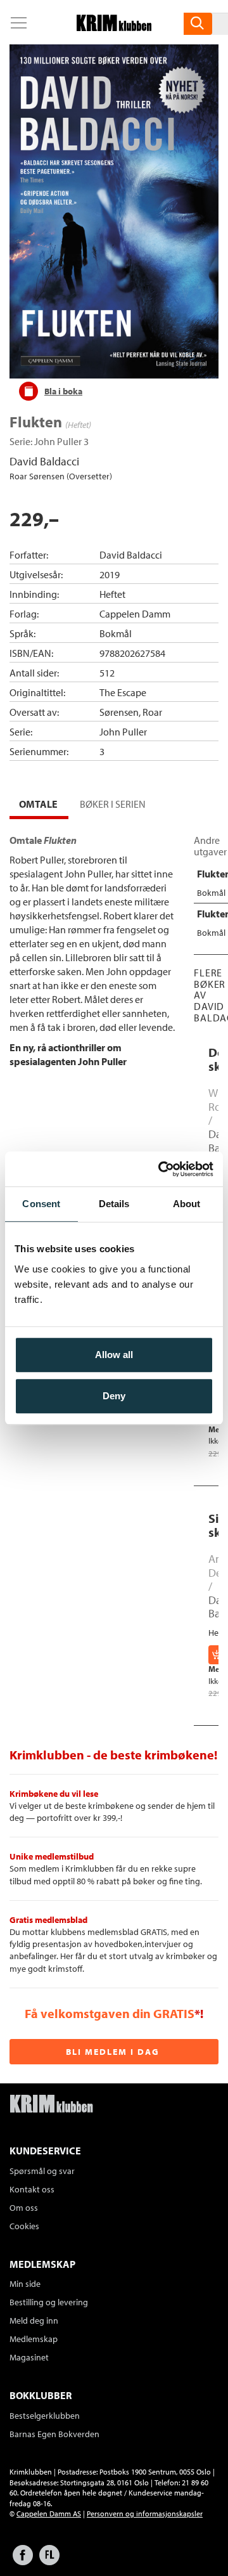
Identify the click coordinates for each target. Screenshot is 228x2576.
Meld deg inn (34, 2320)
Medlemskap (34, 2339)
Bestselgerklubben (45, 2416)
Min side (25, 2284)
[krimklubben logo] (51, 2105)
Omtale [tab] (38, 804)
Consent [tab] (41, 1204)
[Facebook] (23, 2561)
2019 (110, 574)
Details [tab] (114, 1204)
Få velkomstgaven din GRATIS (110, 2013)
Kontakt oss (32, 2189)
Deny (114, 1396)
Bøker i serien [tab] (113, 804)
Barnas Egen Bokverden (54, 2434)
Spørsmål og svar (42, 2171)
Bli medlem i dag (113, 2052)
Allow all (114, 1355)
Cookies (24, 2226)
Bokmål (116, 633)
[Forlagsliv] (49, 2561)
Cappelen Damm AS (49, 2514)
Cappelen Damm (135, 614)
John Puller (58, 441)
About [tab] (187, 1204)
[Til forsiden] (114, 27)
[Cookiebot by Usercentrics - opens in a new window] (161, 1169)
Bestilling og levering (49, 2302)
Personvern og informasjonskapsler (145, 2514)
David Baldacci (44, 461)
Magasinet (29, 2357)
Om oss (24, 2208)
